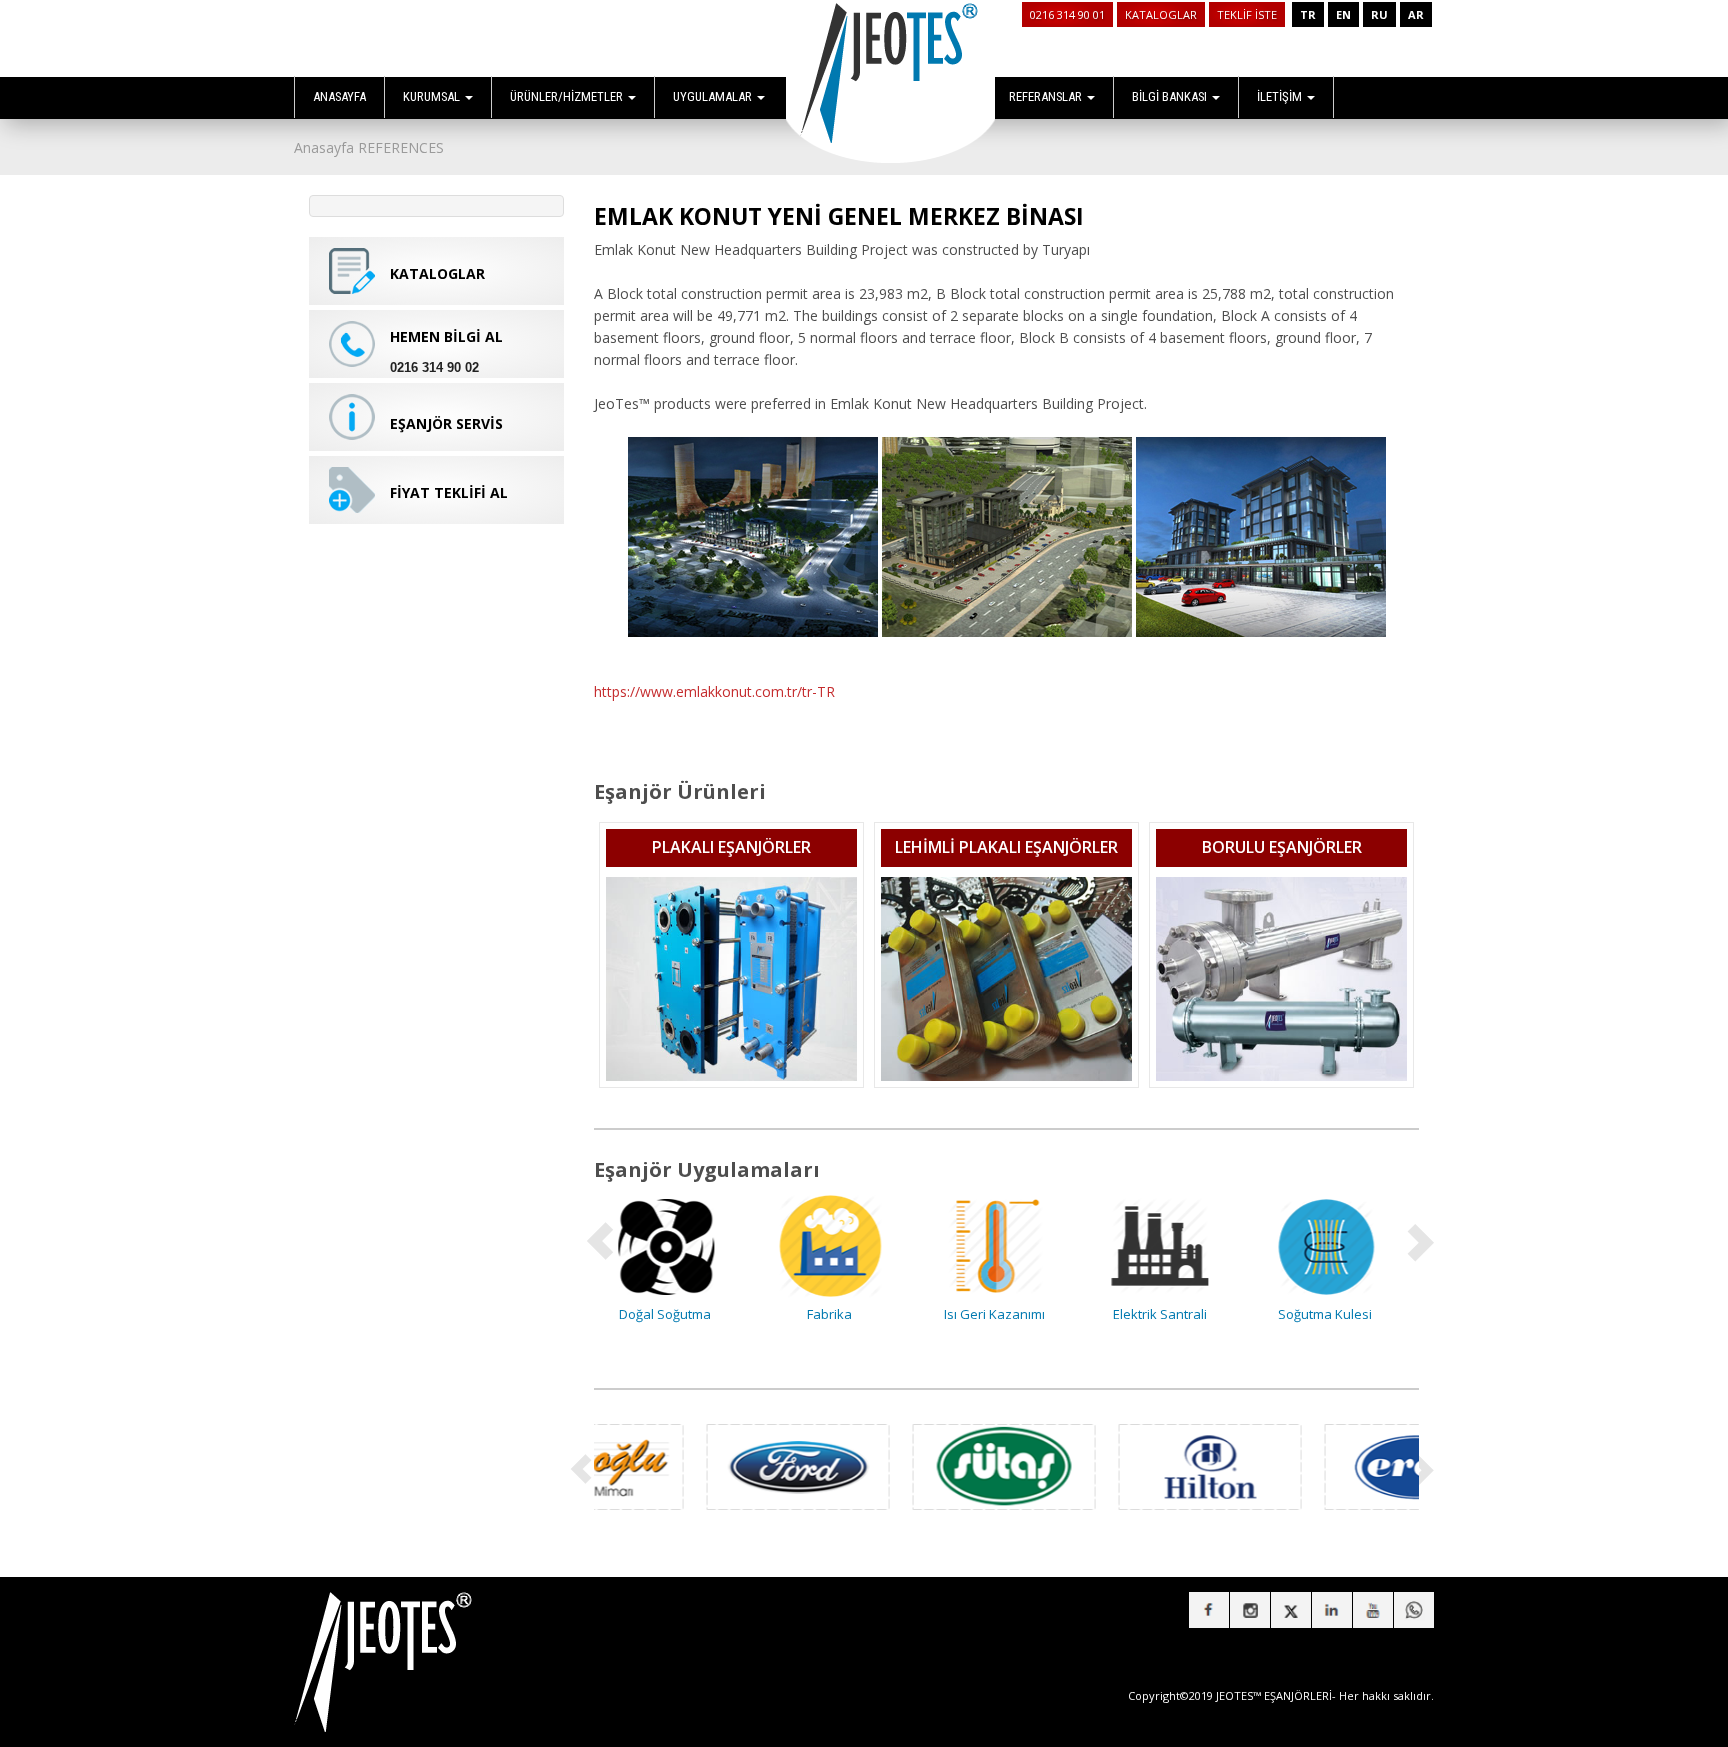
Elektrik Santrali (1007, 1314)
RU (1379, 14)
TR (1308, 14)
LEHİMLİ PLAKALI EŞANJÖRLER (1006, 847)
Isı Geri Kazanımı (841, 1314)
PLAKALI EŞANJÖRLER (731, 847)
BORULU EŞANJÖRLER (1282, 847)
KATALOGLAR (1161, 14)
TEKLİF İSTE (1247, 14)
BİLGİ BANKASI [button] (1171, 96)
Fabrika (676, 1314)
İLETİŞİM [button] (1281, 96)
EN (1343, 14)
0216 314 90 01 (1067, 14)
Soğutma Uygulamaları (1336, 1314)
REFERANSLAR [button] (1047, 96)
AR (1416, 14)
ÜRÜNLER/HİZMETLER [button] (568, 96)
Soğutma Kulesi (1172, 1314)
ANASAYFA (339, 96)
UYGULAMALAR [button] (714, 96)
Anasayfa (324, 147)
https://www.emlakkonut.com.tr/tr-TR (714, 691)
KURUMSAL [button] (433, 96)
